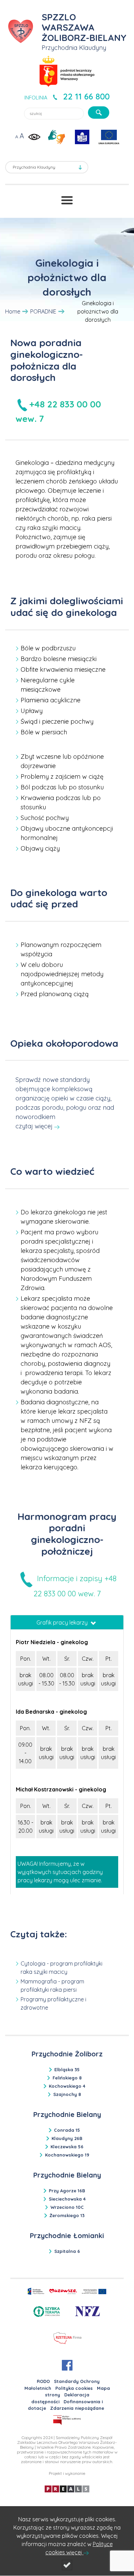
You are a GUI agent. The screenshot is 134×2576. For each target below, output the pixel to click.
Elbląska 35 (67, 2069)
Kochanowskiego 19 (67, 2155)
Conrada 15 (67, 2130)
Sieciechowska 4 (67, 2199)
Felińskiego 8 (67, 2078)
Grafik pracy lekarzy (63, 1622)
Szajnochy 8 (67, 2094)
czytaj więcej (34, 1126)
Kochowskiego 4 (67, 2086)
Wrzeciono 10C (67, 2207)
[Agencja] (67, 2488)
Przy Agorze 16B (67, 2191)
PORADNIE (43, 311)
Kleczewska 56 (67, 2147)
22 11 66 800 (86, 96)
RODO (43, 2381)
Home (13, 311)
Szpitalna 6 (67, 2251)
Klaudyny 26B (67, 2138)
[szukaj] (99, 113)
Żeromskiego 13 (67, 2215)
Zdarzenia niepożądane (77, 2408)
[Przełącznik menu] (67, 200)
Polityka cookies (74, 2388)
